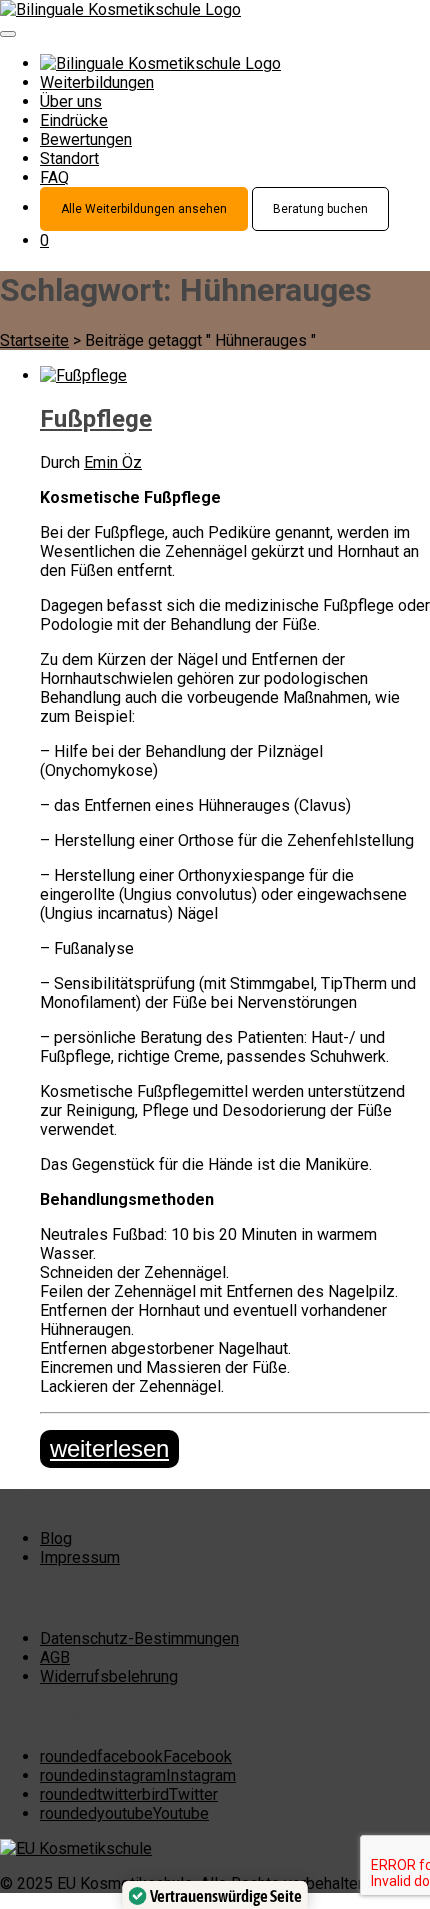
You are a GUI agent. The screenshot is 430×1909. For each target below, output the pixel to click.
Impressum (80, 1557)
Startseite (34, 340)
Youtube (124, 1813)
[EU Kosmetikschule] (76, 1848)
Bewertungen (86, 139)
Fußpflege (96, 419)
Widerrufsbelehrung (109, 1676)
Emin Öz (113, 462)
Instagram (138, 1775)
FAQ (54, 177)
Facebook (136, 1756)
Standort (69, 158)
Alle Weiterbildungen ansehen (144, 209)
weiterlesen (109, 1448)
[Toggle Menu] (8, 34)
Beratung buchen (320, 209)
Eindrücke (74, 120)
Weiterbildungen (97, 82)
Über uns (71, 101)
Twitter (129, 1794)
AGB (55, 1657)
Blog (56, 1538)
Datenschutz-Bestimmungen (139, 1638)
